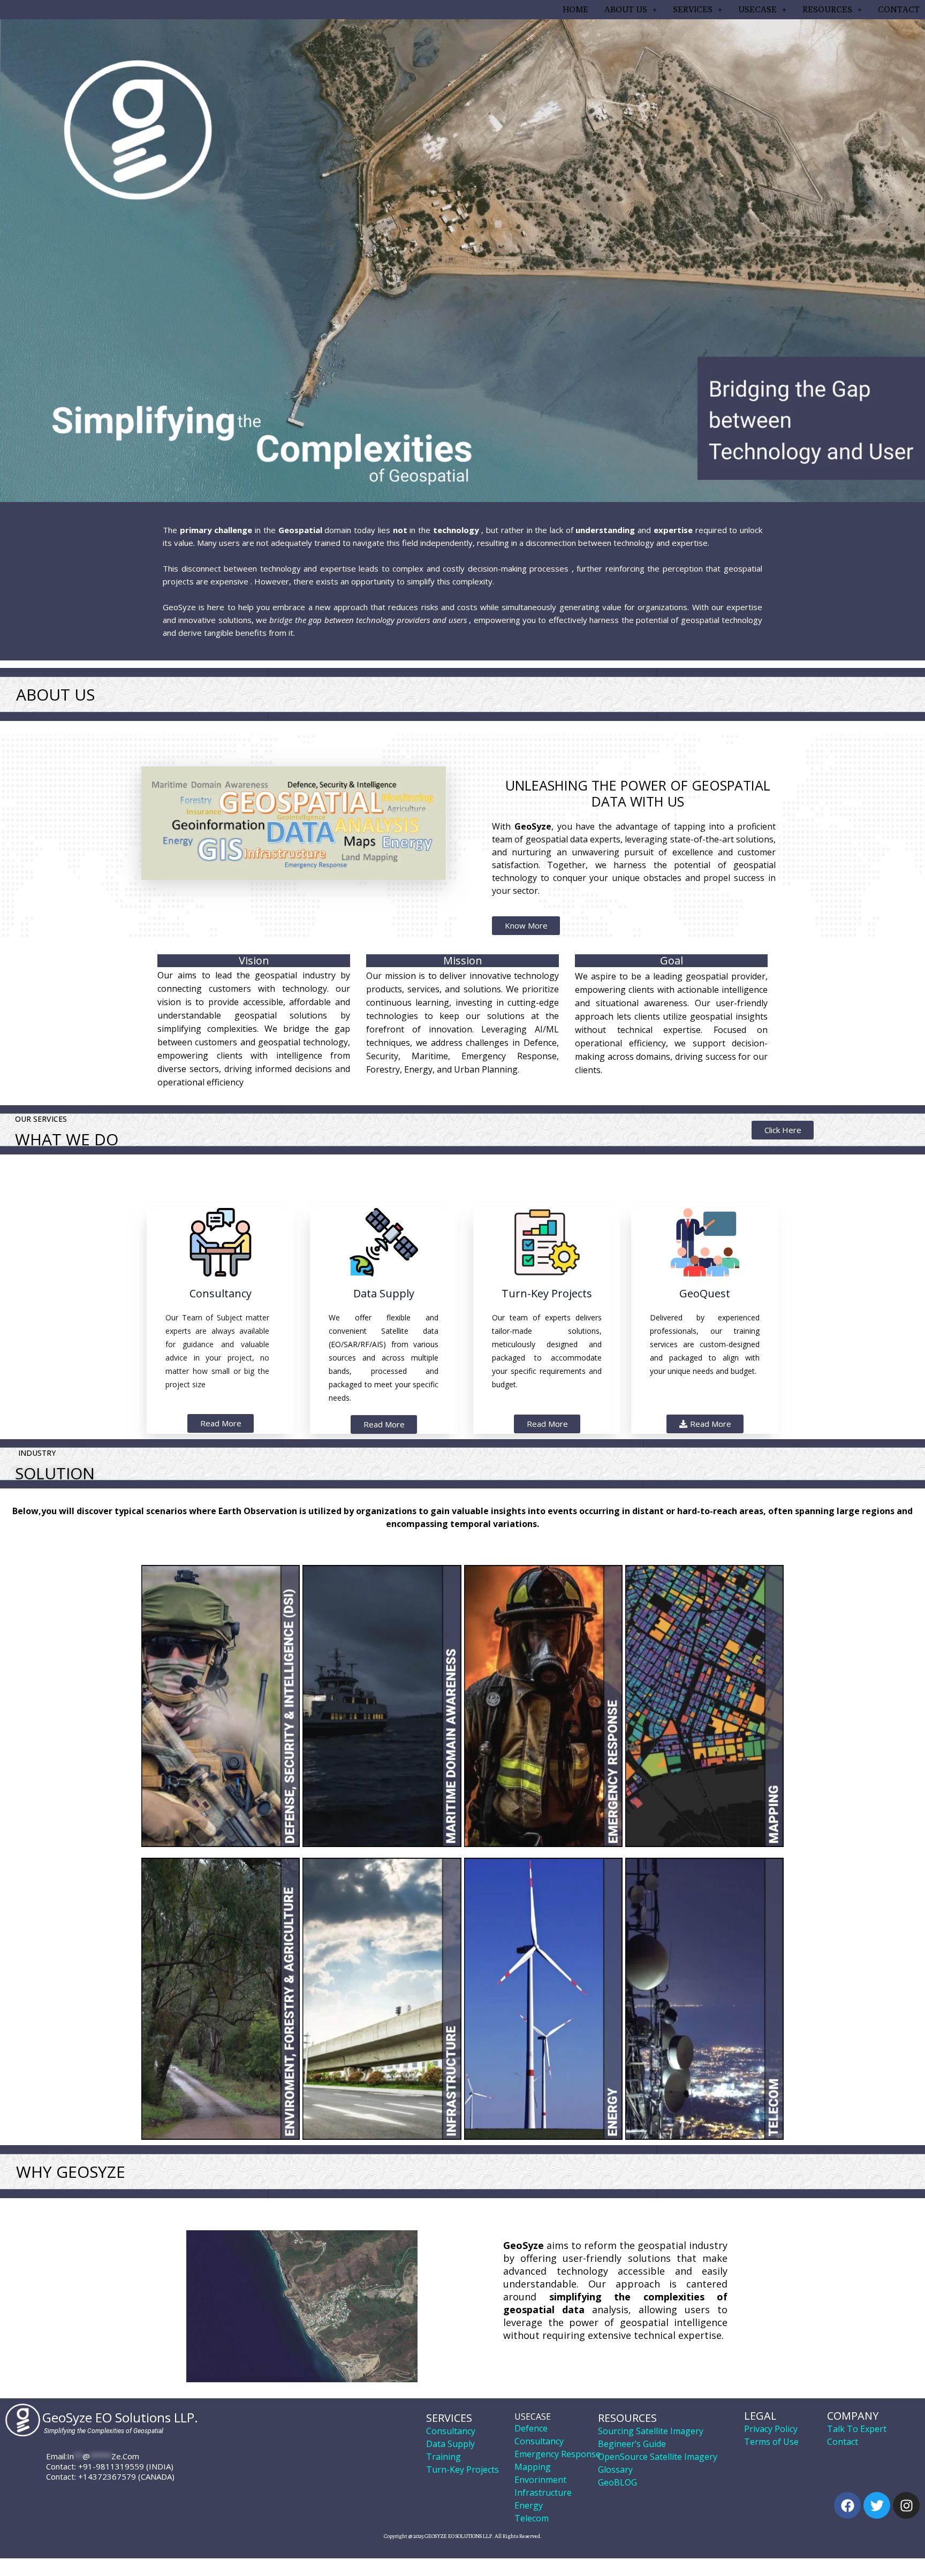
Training (443, 2457)
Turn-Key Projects (462, 2469)
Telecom (532, 2518)
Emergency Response (558, 2454)
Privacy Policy (771, 2429)
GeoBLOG (617, 2482)
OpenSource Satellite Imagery (658, 2457)
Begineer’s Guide (632, 2444)
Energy (529, 2505)
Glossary (615, 2469)
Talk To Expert (857, 2429)
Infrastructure (543, 2493)
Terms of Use (771, 2442)
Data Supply (450, 2444)
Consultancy (451, 2431)
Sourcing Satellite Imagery (651, 2431)
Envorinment (540, 2480)
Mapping (533, 2467)
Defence (531, 2428)
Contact (843, 2442)
